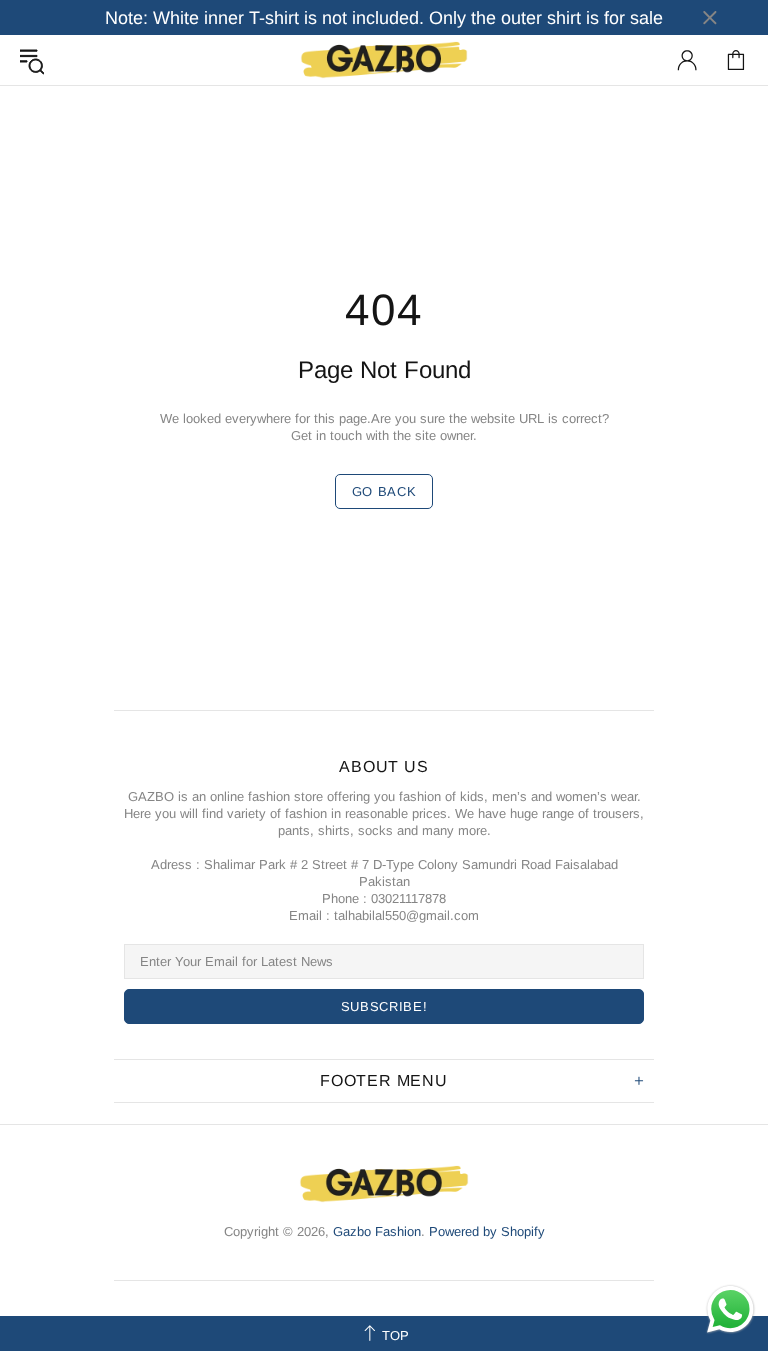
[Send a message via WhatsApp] (730, 1309)
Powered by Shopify (487, 1231)
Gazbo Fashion (384, 59)
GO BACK (384, 491)
